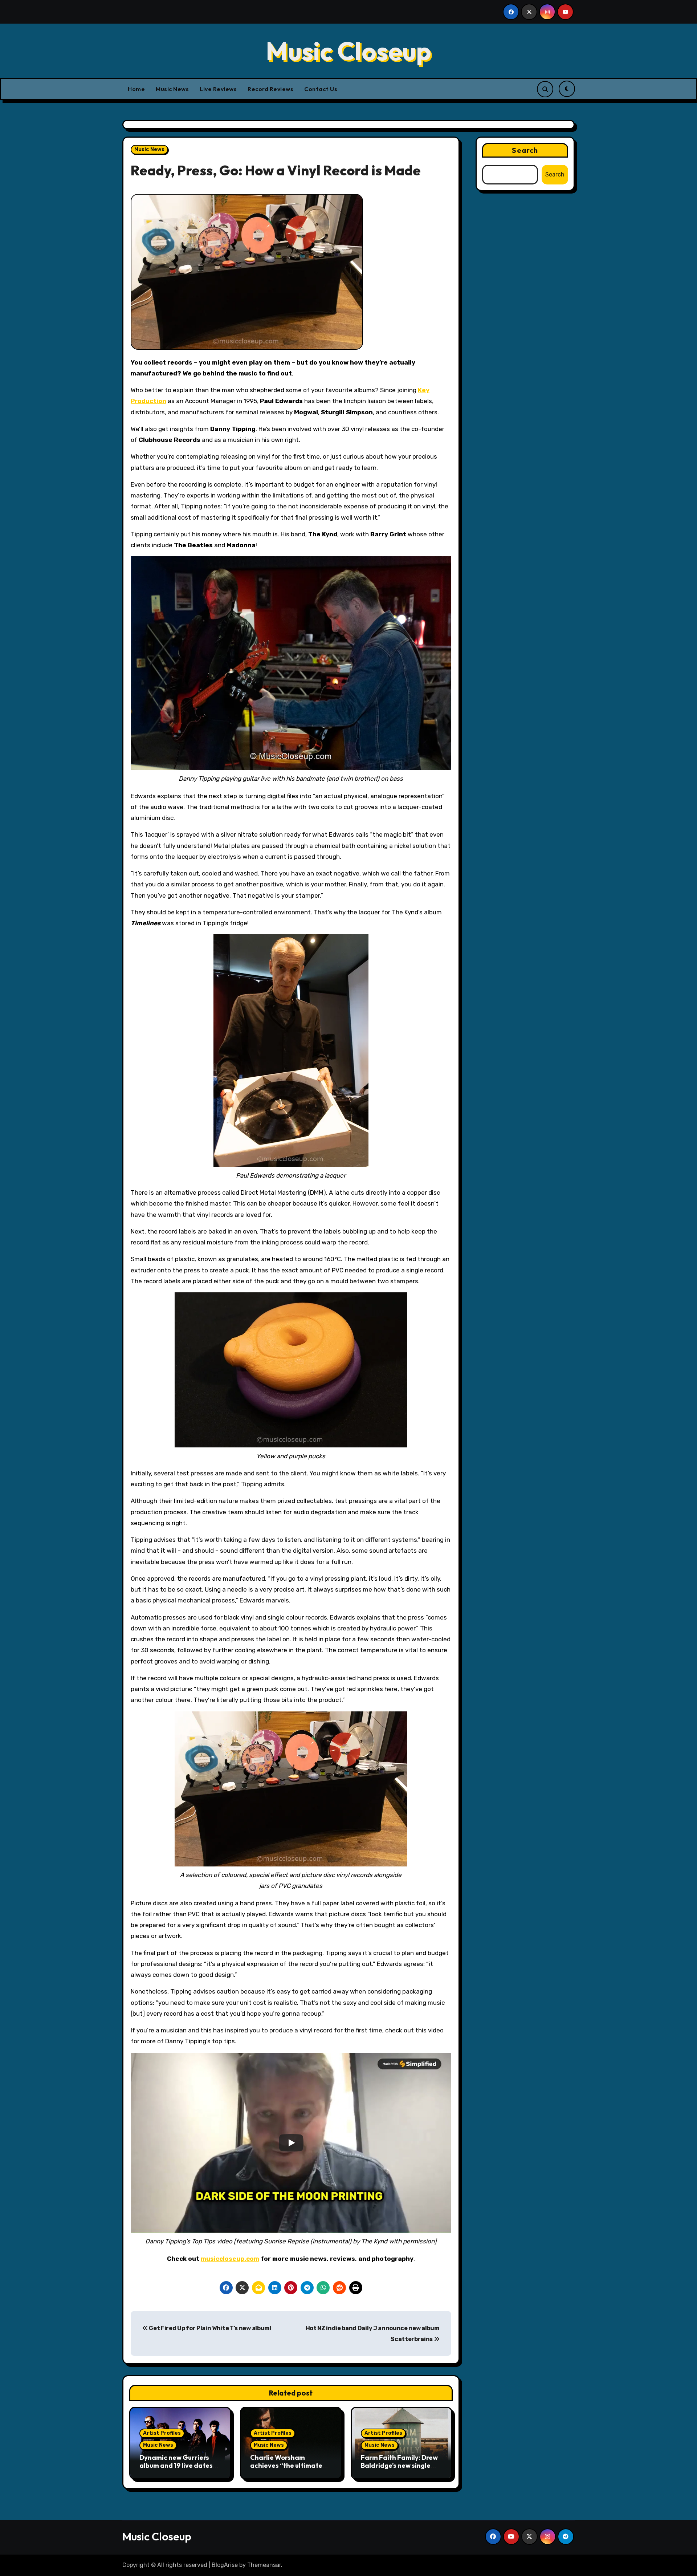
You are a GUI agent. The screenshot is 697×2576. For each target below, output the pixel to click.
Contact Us (321, 89)
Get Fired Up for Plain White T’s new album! (210, 2328)
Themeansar (264, 2565)
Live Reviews (218, 89)
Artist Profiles (162, 2433)
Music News (172, 89)
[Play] (291, 2143)
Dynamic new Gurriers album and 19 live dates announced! (176, 2465)
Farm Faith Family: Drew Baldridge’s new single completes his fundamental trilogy (399, 2469)
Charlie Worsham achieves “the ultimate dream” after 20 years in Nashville (289, 2469)
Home (136, 89)
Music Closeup (348, 51)
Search (525, 150)
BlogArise (225, 2565)
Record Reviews (270, 89)
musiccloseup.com (230, 2259)
